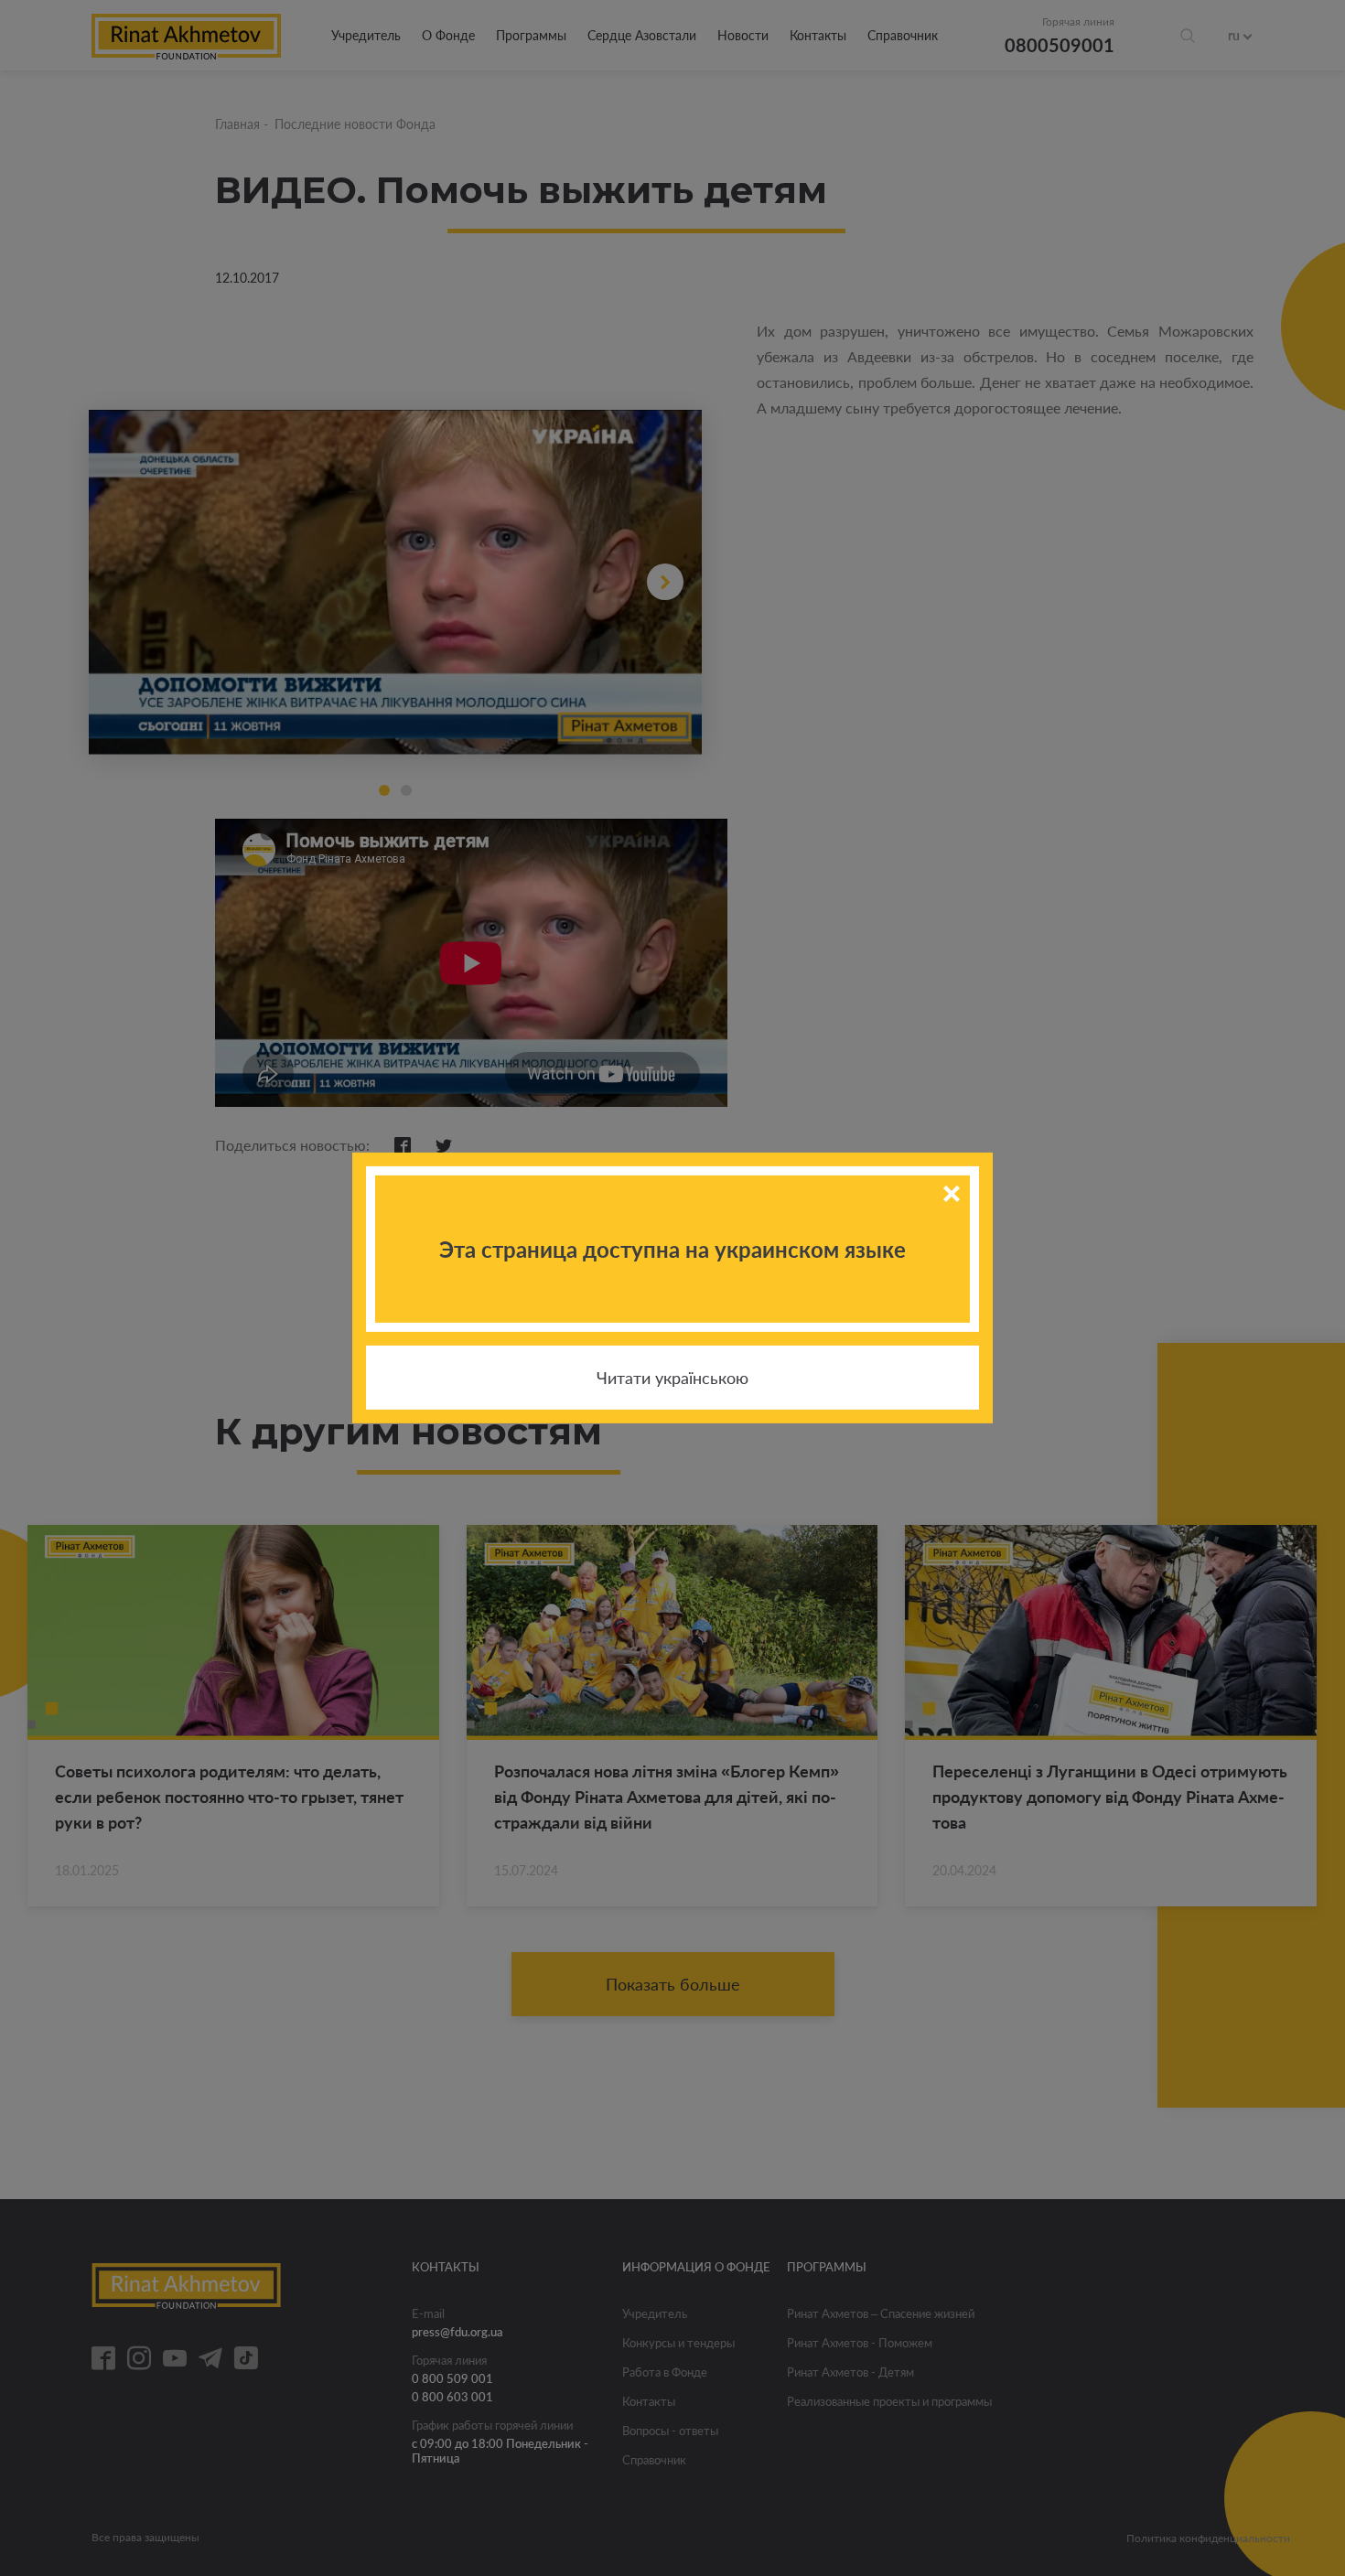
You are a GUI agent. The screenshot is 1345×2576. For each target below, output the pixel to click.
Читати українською (672, 1378)
